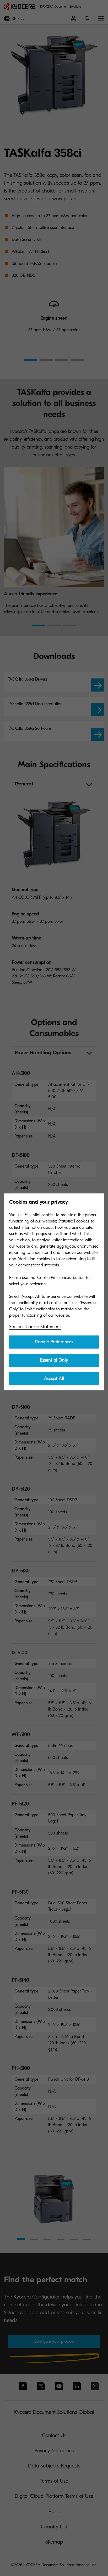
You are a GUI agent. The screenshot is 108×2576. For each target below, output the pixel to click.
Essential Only (54, 1360)
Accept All (54, 1378)
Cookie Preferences (54, 1342)
